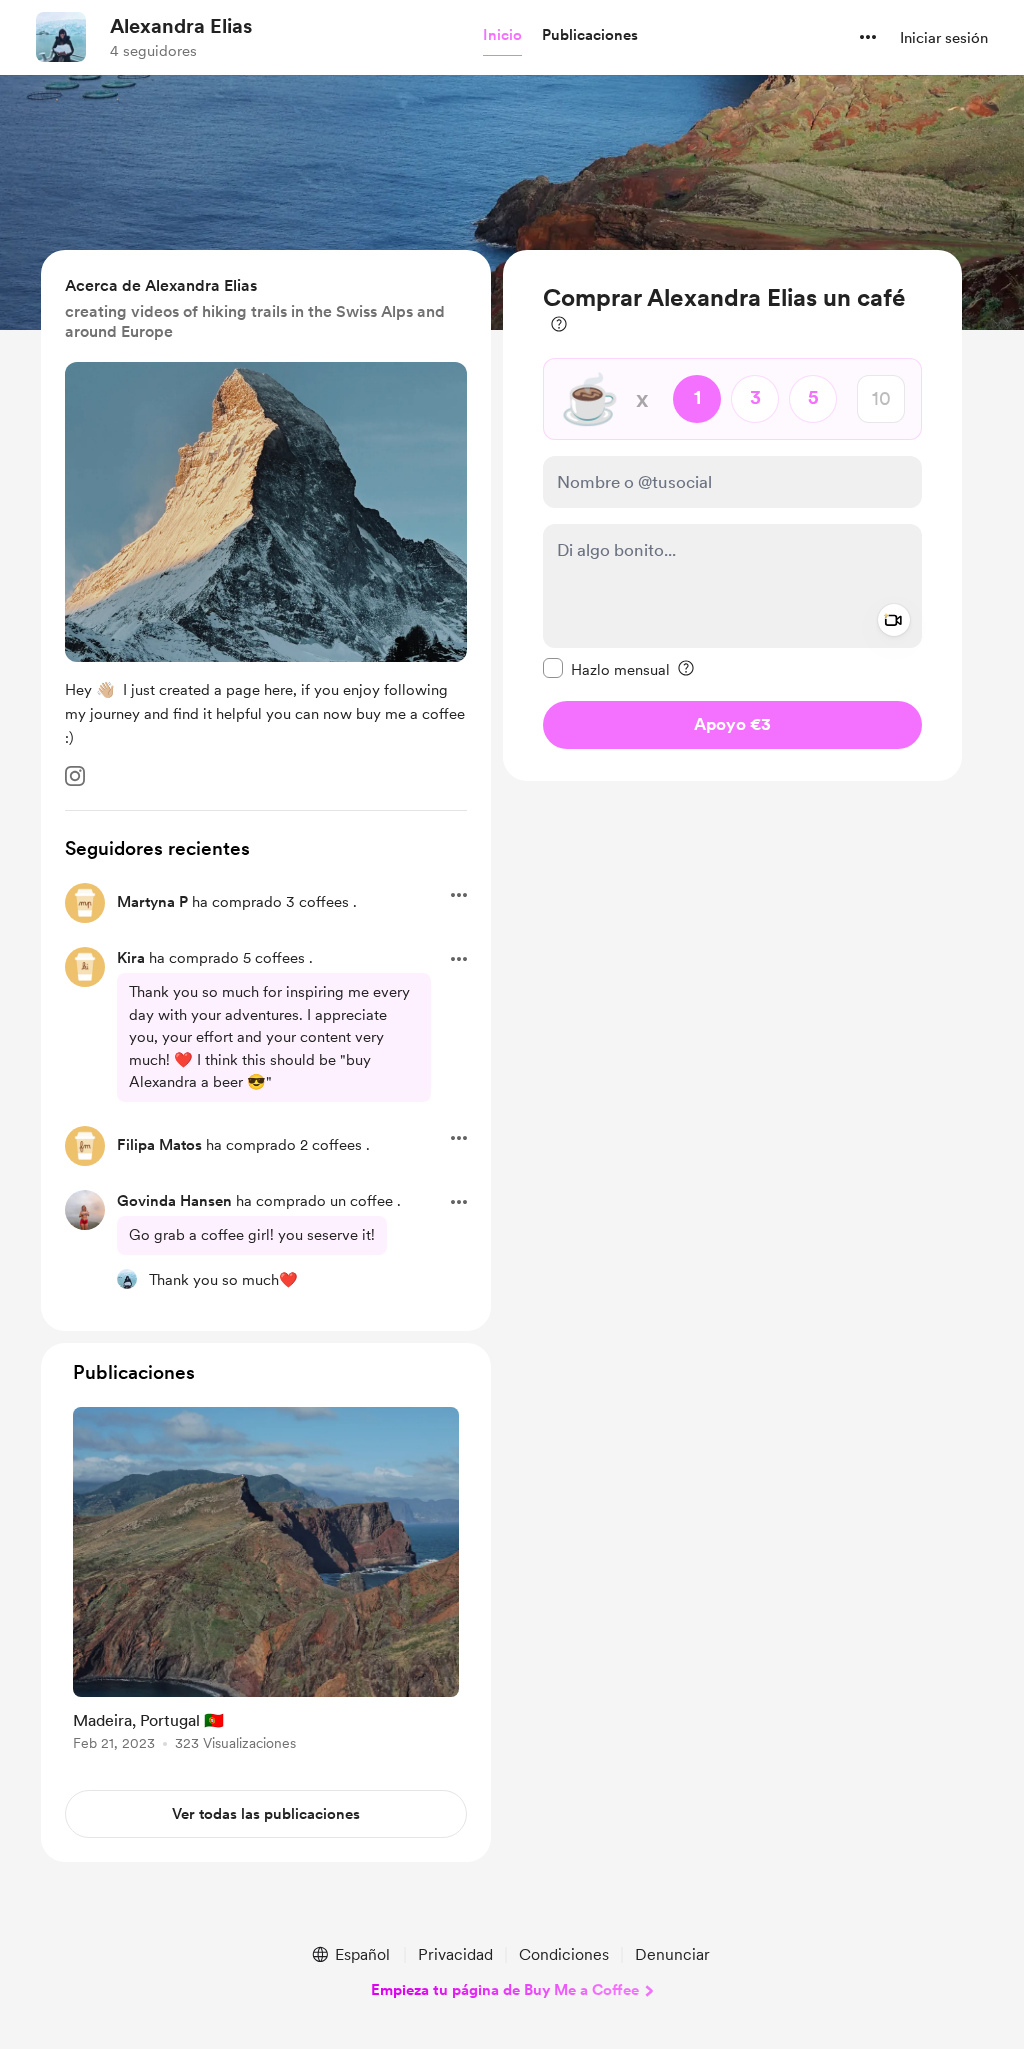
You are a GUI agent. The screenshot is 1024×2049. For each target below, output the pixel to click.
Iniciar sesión (944, 38)
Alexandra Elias (181, 26)
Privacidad (455, 1954)
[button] (502, 36)
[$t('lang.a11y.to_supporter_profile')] (127, 1279)
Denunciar (672, 1954)
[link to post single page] (266, 1582)
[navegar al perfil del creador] (61, 37)
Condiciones (564, 1954)
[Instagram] (75, 776)
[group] (266, 1582)
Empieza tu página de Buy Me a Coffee (505, 1990)
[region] (732, 515)
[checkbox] (606, 669)
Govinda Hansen (174, 1201)
